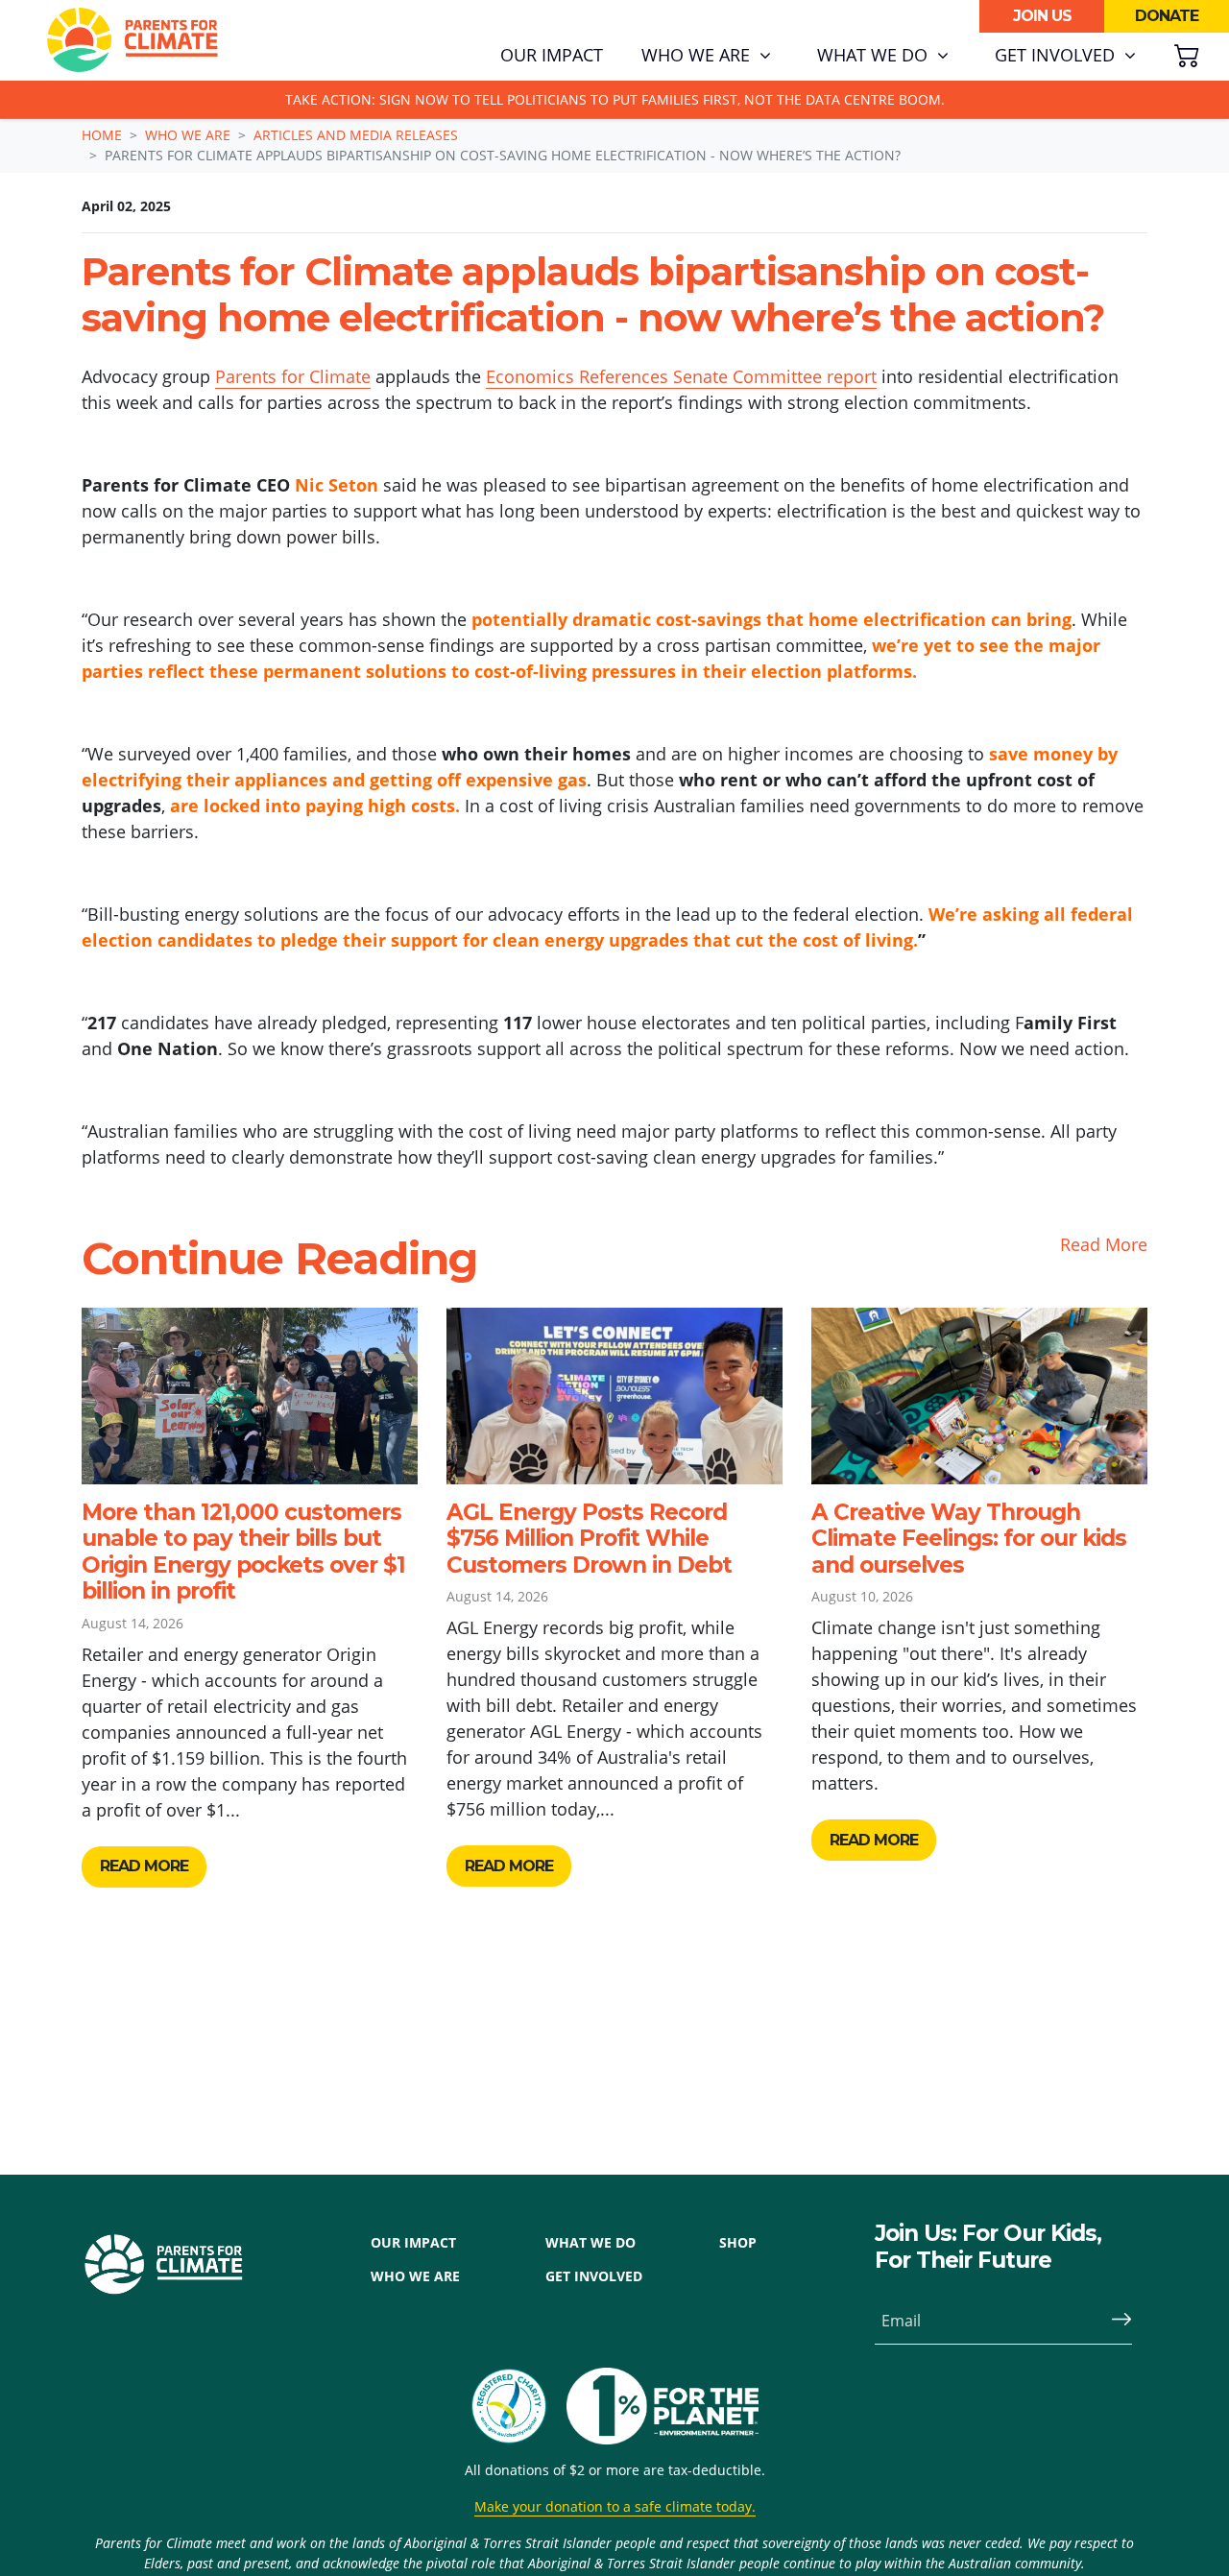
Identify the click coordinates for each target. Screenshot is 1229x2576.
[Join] (1114, 2321)
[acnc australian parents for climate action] (518, 2406)
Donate (1167, 16)
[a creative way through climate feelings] (979, 1396)
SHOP (738, 2242)
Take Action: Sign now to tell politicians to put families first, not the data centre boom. (615, 99)
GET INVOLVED (594, 2276)
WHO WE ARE (415, 2276)
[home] (133, 40)
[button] (706, 56)
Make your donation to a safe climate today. (615, 2506)
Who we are (188, 135)
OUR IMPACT (413, 2242)
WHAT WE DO (590, 2242)
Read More (1104, 1244)
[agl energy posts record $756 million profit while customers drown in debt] (614, 1396)
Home (102, 135)
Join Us (1042, 16)
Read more (144, 1866)
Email (901, 2321)
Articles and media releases (356, 135)
